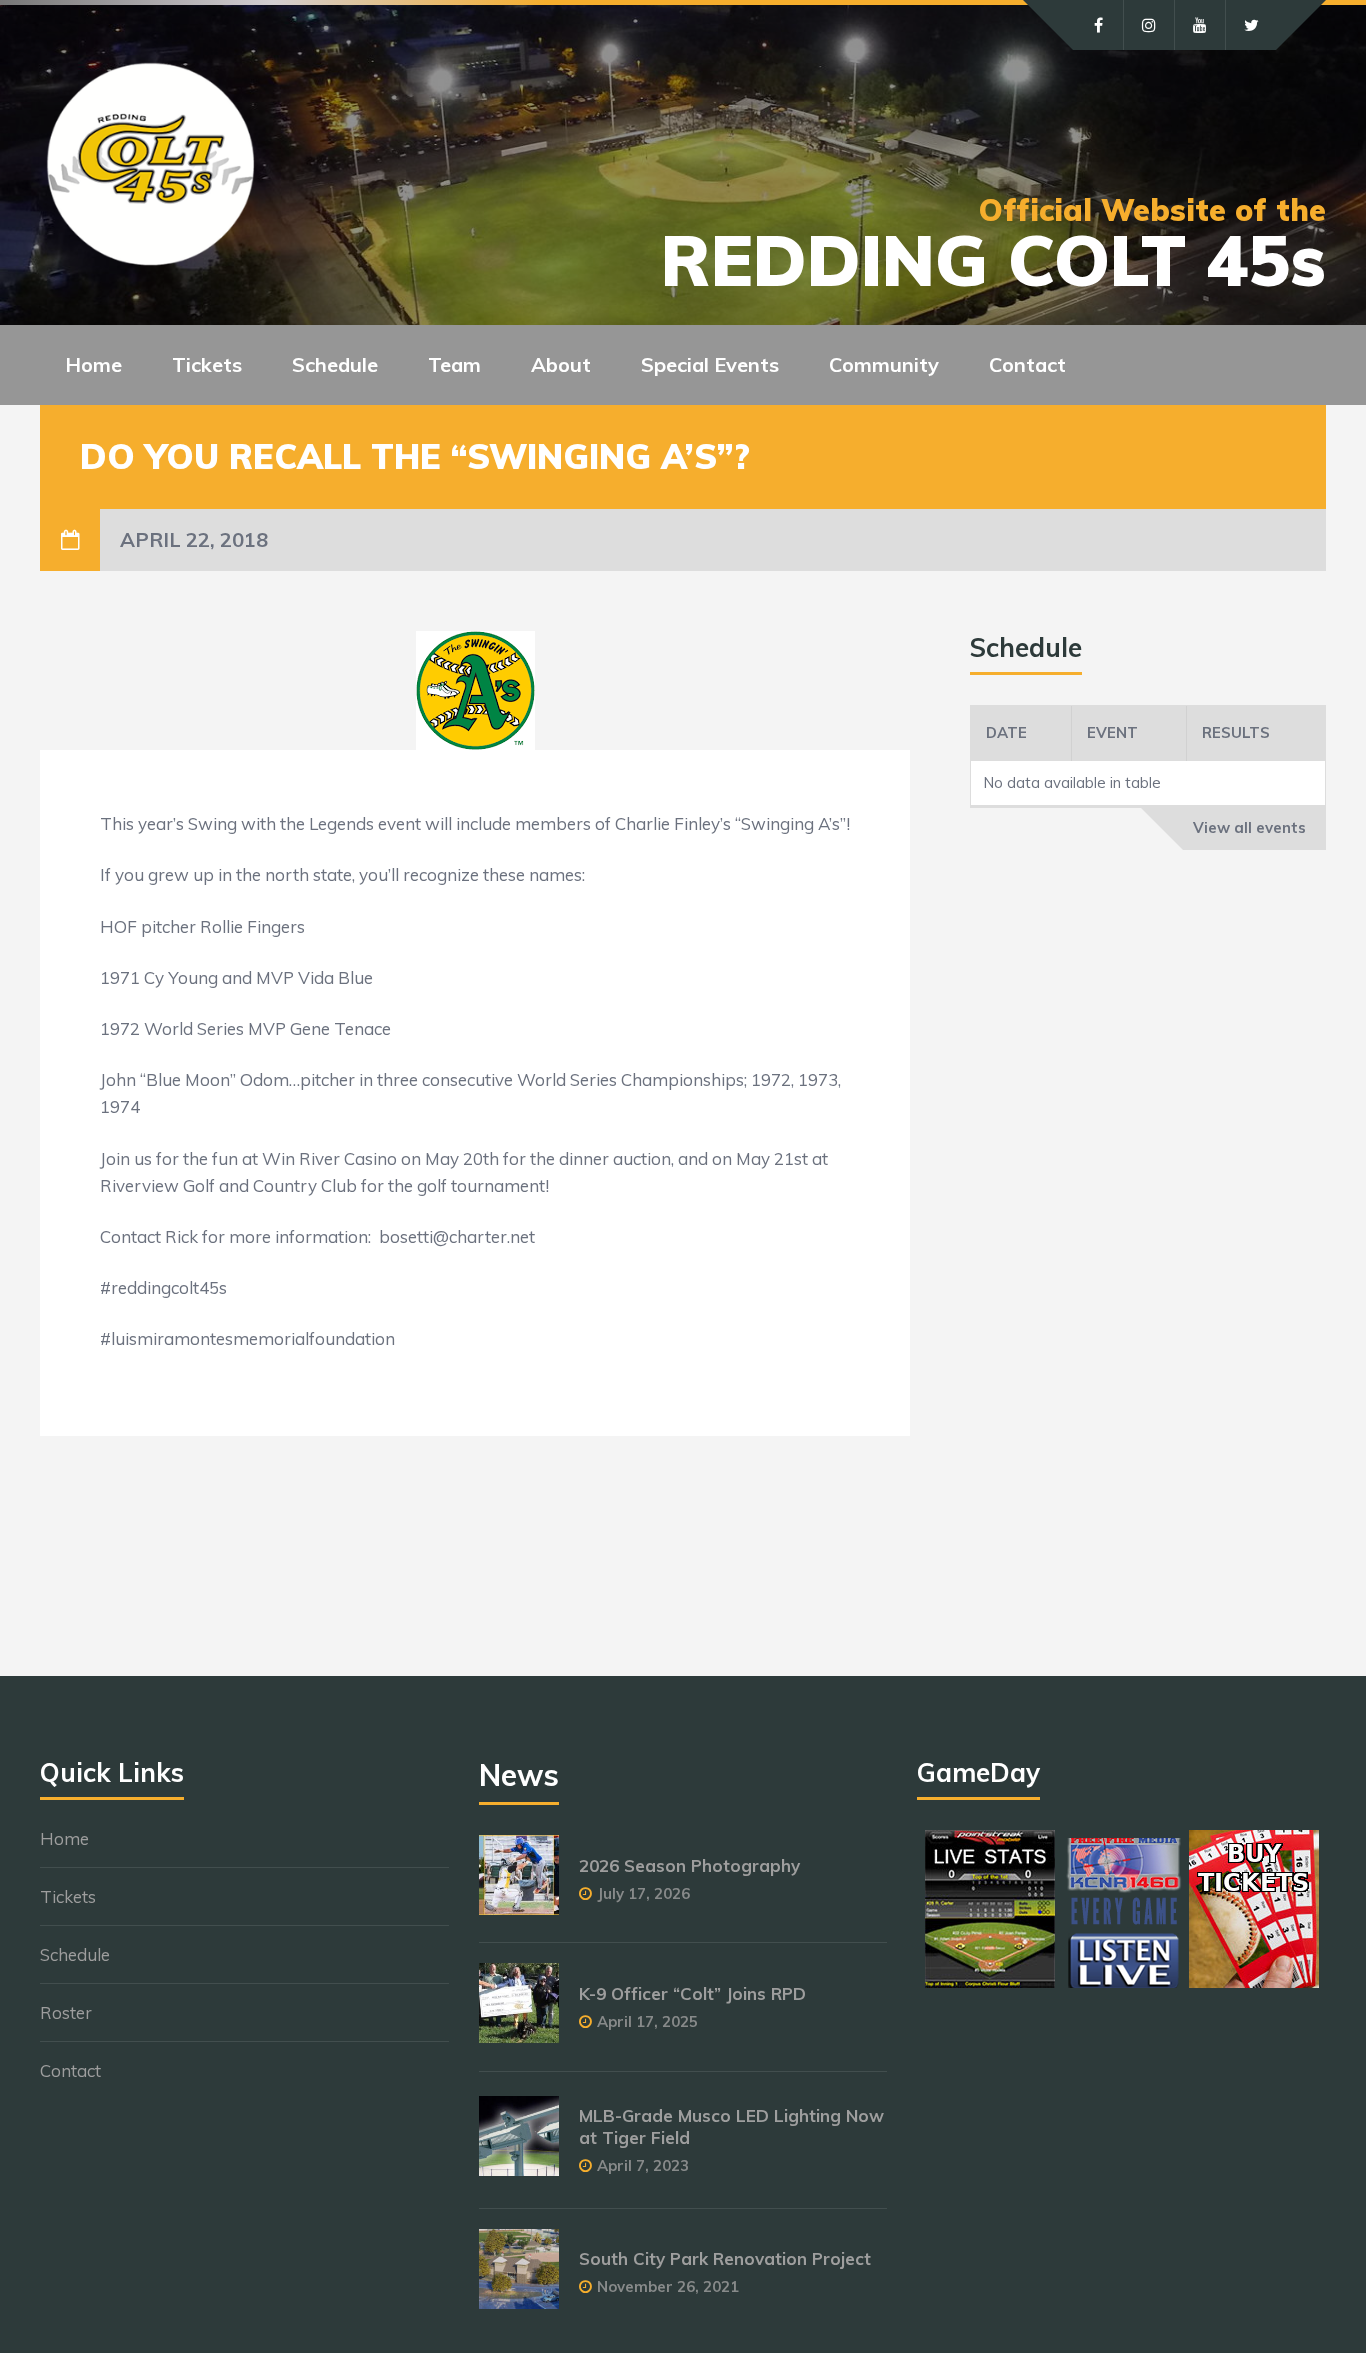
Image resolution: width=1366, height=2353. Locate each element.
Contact (1027, 364)
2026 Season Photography (689, 1865)
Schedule (75, 1954)
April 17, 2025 (647, 2021)
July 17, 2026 (643, 1893)
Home (93, 364)
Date (1006, 732)
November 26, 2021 (668, 2286)
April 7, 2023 (643, 2165)
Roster (66, 2012)
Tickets (68, 1896)
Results (1236, 732)
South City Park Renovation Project (725, 2258)
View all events (1249, 827)
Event (1112, 732)
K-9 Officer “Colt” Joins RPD (692, 1993)
